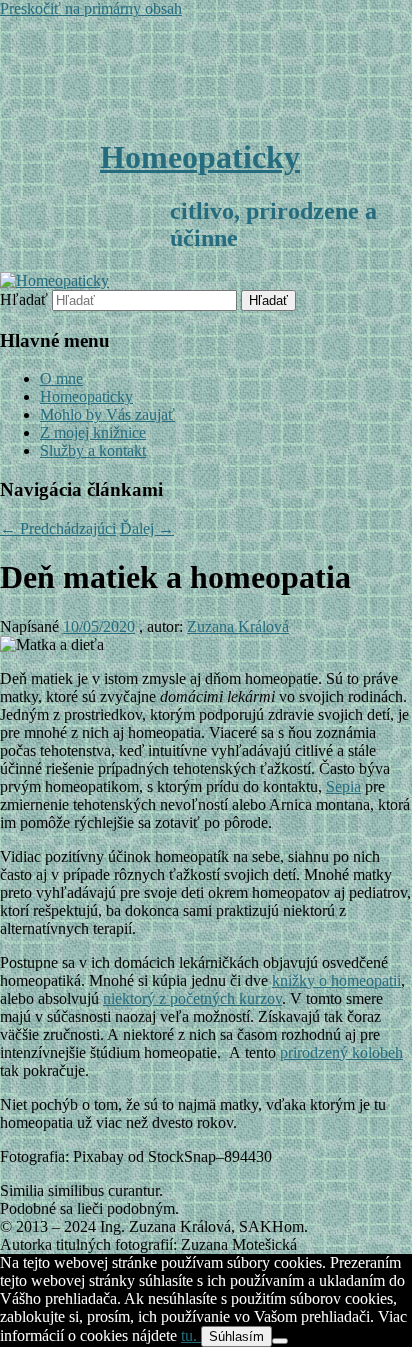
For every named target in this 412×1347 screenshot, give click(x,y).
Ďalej (147, 528)
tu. (191, 1335)
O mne (61, 378)
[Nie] (280, 1341)
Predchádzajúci (58, 528)
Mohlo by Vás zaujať (107, 414)
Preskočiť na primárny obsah (91, 8)
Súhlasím (236, 1336)
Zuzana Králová (238, 626)
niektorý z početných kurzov (192, 998)
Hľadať (24, 299)
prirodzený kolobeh (341, 1052)
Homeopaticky (200, 157)
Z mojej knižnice (93, 432)
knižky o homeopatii (336, 980)
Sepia (343, 786)
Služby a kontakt (93, 450)
